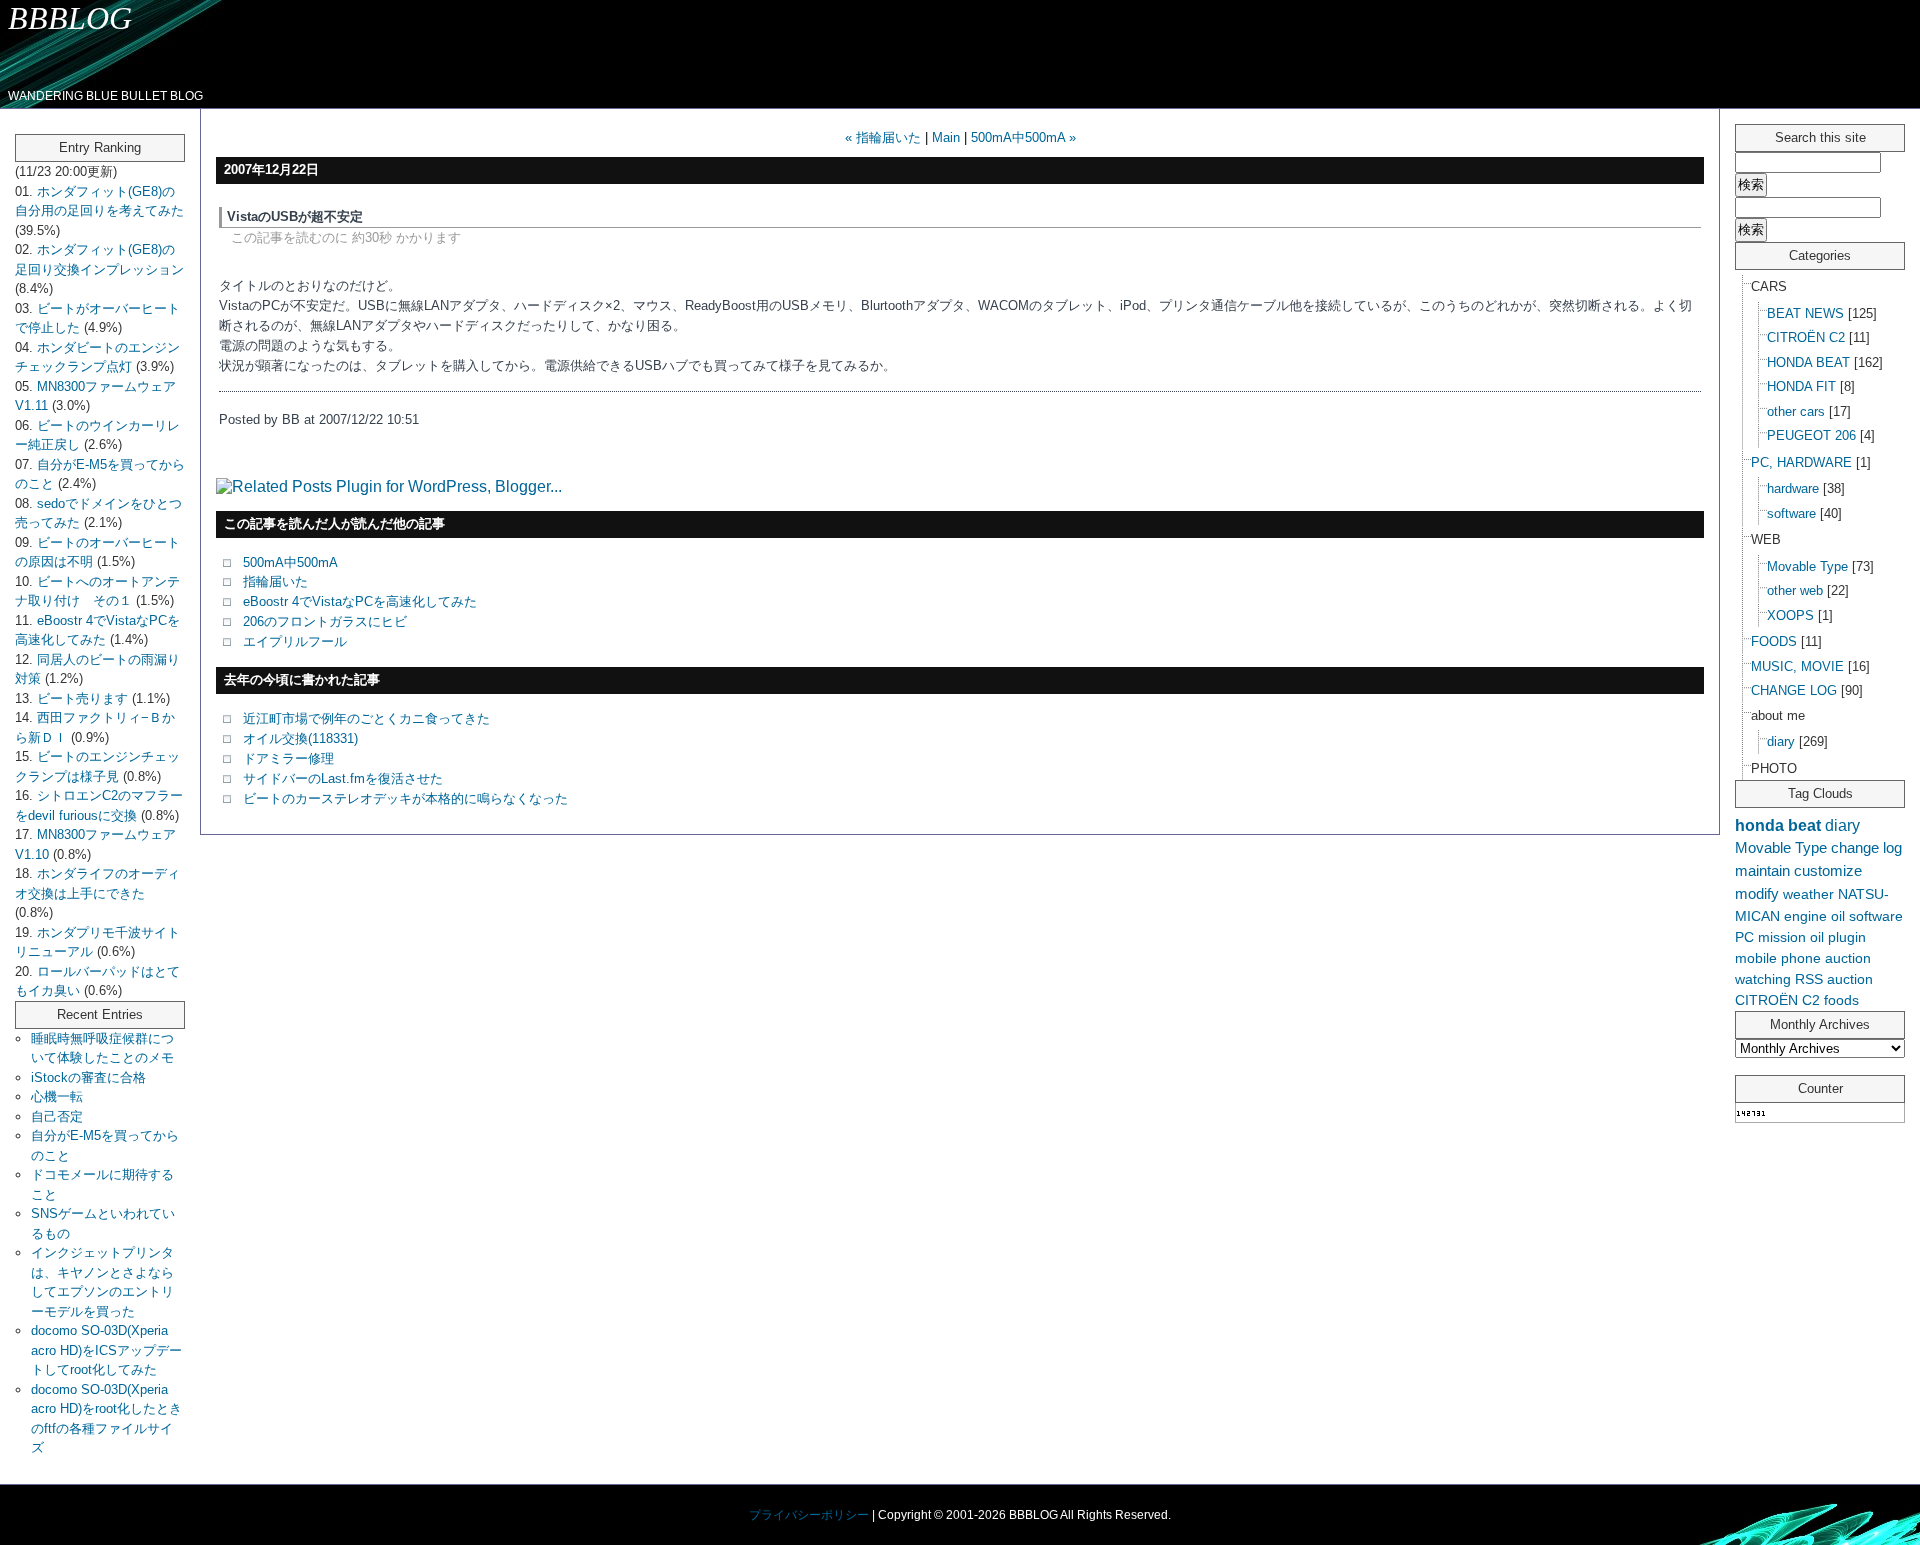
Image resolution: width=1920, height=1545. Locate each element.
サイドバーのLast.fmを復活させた (343, 778)
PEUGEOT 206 (1811, 435)
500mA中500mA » (1023, 137)
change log (1866, 847)
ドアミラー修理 (288, 758)
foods (1841, 1000)
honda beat (1778, 825)
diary (1781, 741)
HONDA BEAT (1808, 362)
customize (1828, 870)
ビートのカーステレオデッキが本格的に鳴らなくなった (405, 798)
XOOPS (1790, 615)
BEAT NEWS (1805, 313)
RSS (1809, 979)
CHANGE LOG (1794, 690)
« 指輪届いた (883, 137)
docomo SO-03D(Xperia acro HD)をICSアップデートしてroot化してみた (106, 1350)
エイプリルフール (295, 641)
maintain (1762, 870)
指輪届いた (275, 581)
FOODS (1774, 641)
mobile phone (1778, 958)
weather (1808, 894)
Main (946, 137)
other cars (1796, 411)
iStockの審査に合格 (88, 1077)
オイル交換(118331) (300, 738)
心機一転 (57, 1096)
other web (1795, 590)
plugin (1847, 937)
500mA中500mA (290, 562)
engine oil (1814, 916)
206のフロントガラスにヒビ (325, 621)
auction (1850, 979)
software (1791, 513)
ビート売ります (82, 698)
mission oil (1791, 937)
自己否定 (57, 1116)
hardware (1793, 488)
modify (1757, 893)
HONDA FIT (1801, 386)
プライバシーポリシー (809, 1515)
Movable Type (1807, 566)
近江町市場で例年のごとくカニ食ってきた (366, 718)
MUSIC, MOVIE (1797, 666)
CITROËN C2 (1806, 337)
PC (1744, 937)
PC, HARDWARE (1801, 462)
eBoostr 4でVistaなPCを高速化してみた (360, 601)
